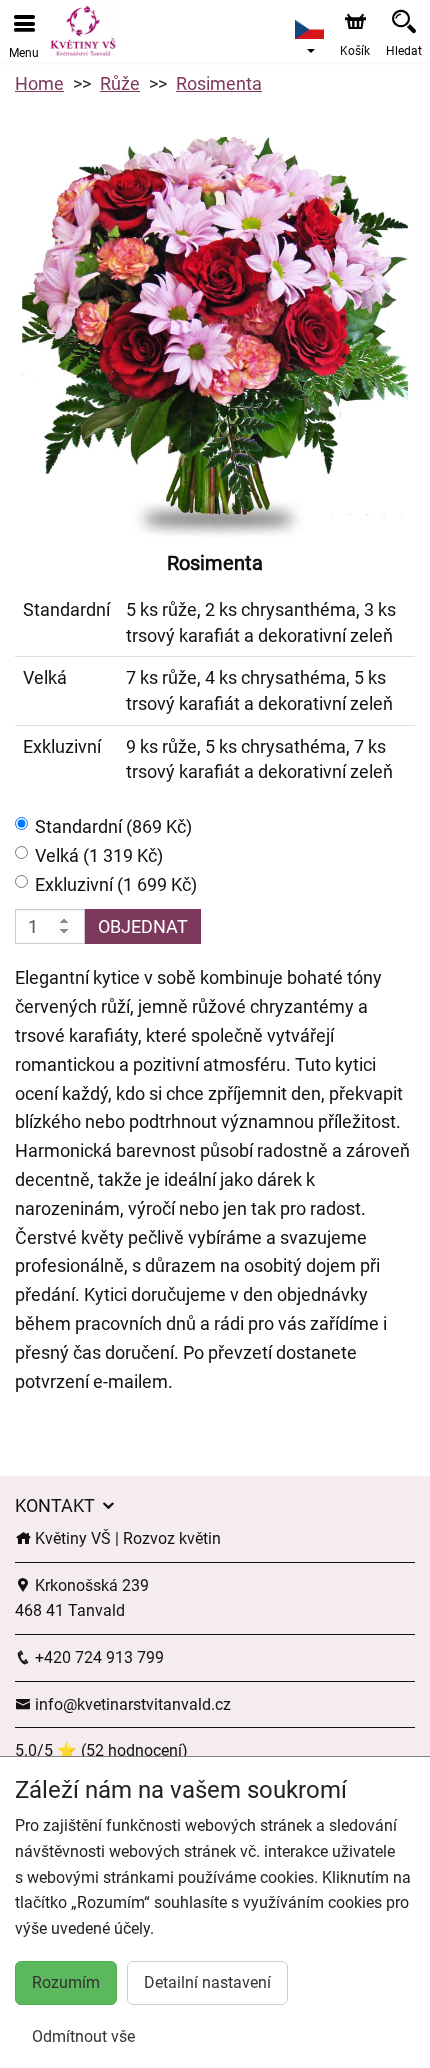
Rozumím (66, 1982)
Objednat (143, 926)
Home (39, 83)
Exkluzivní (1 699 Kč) (116, 884)
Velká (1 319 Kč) (99, 855)
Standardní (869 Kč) (113, 826)
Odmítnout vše (83, 2036)
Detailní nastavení (207, 1982)
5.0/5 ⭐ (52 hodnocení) (101, 1750)
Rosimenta (219, 83)
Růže (120, 83)
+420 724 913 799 (97, 1657)
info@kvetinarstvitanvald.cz (131, 1704)
